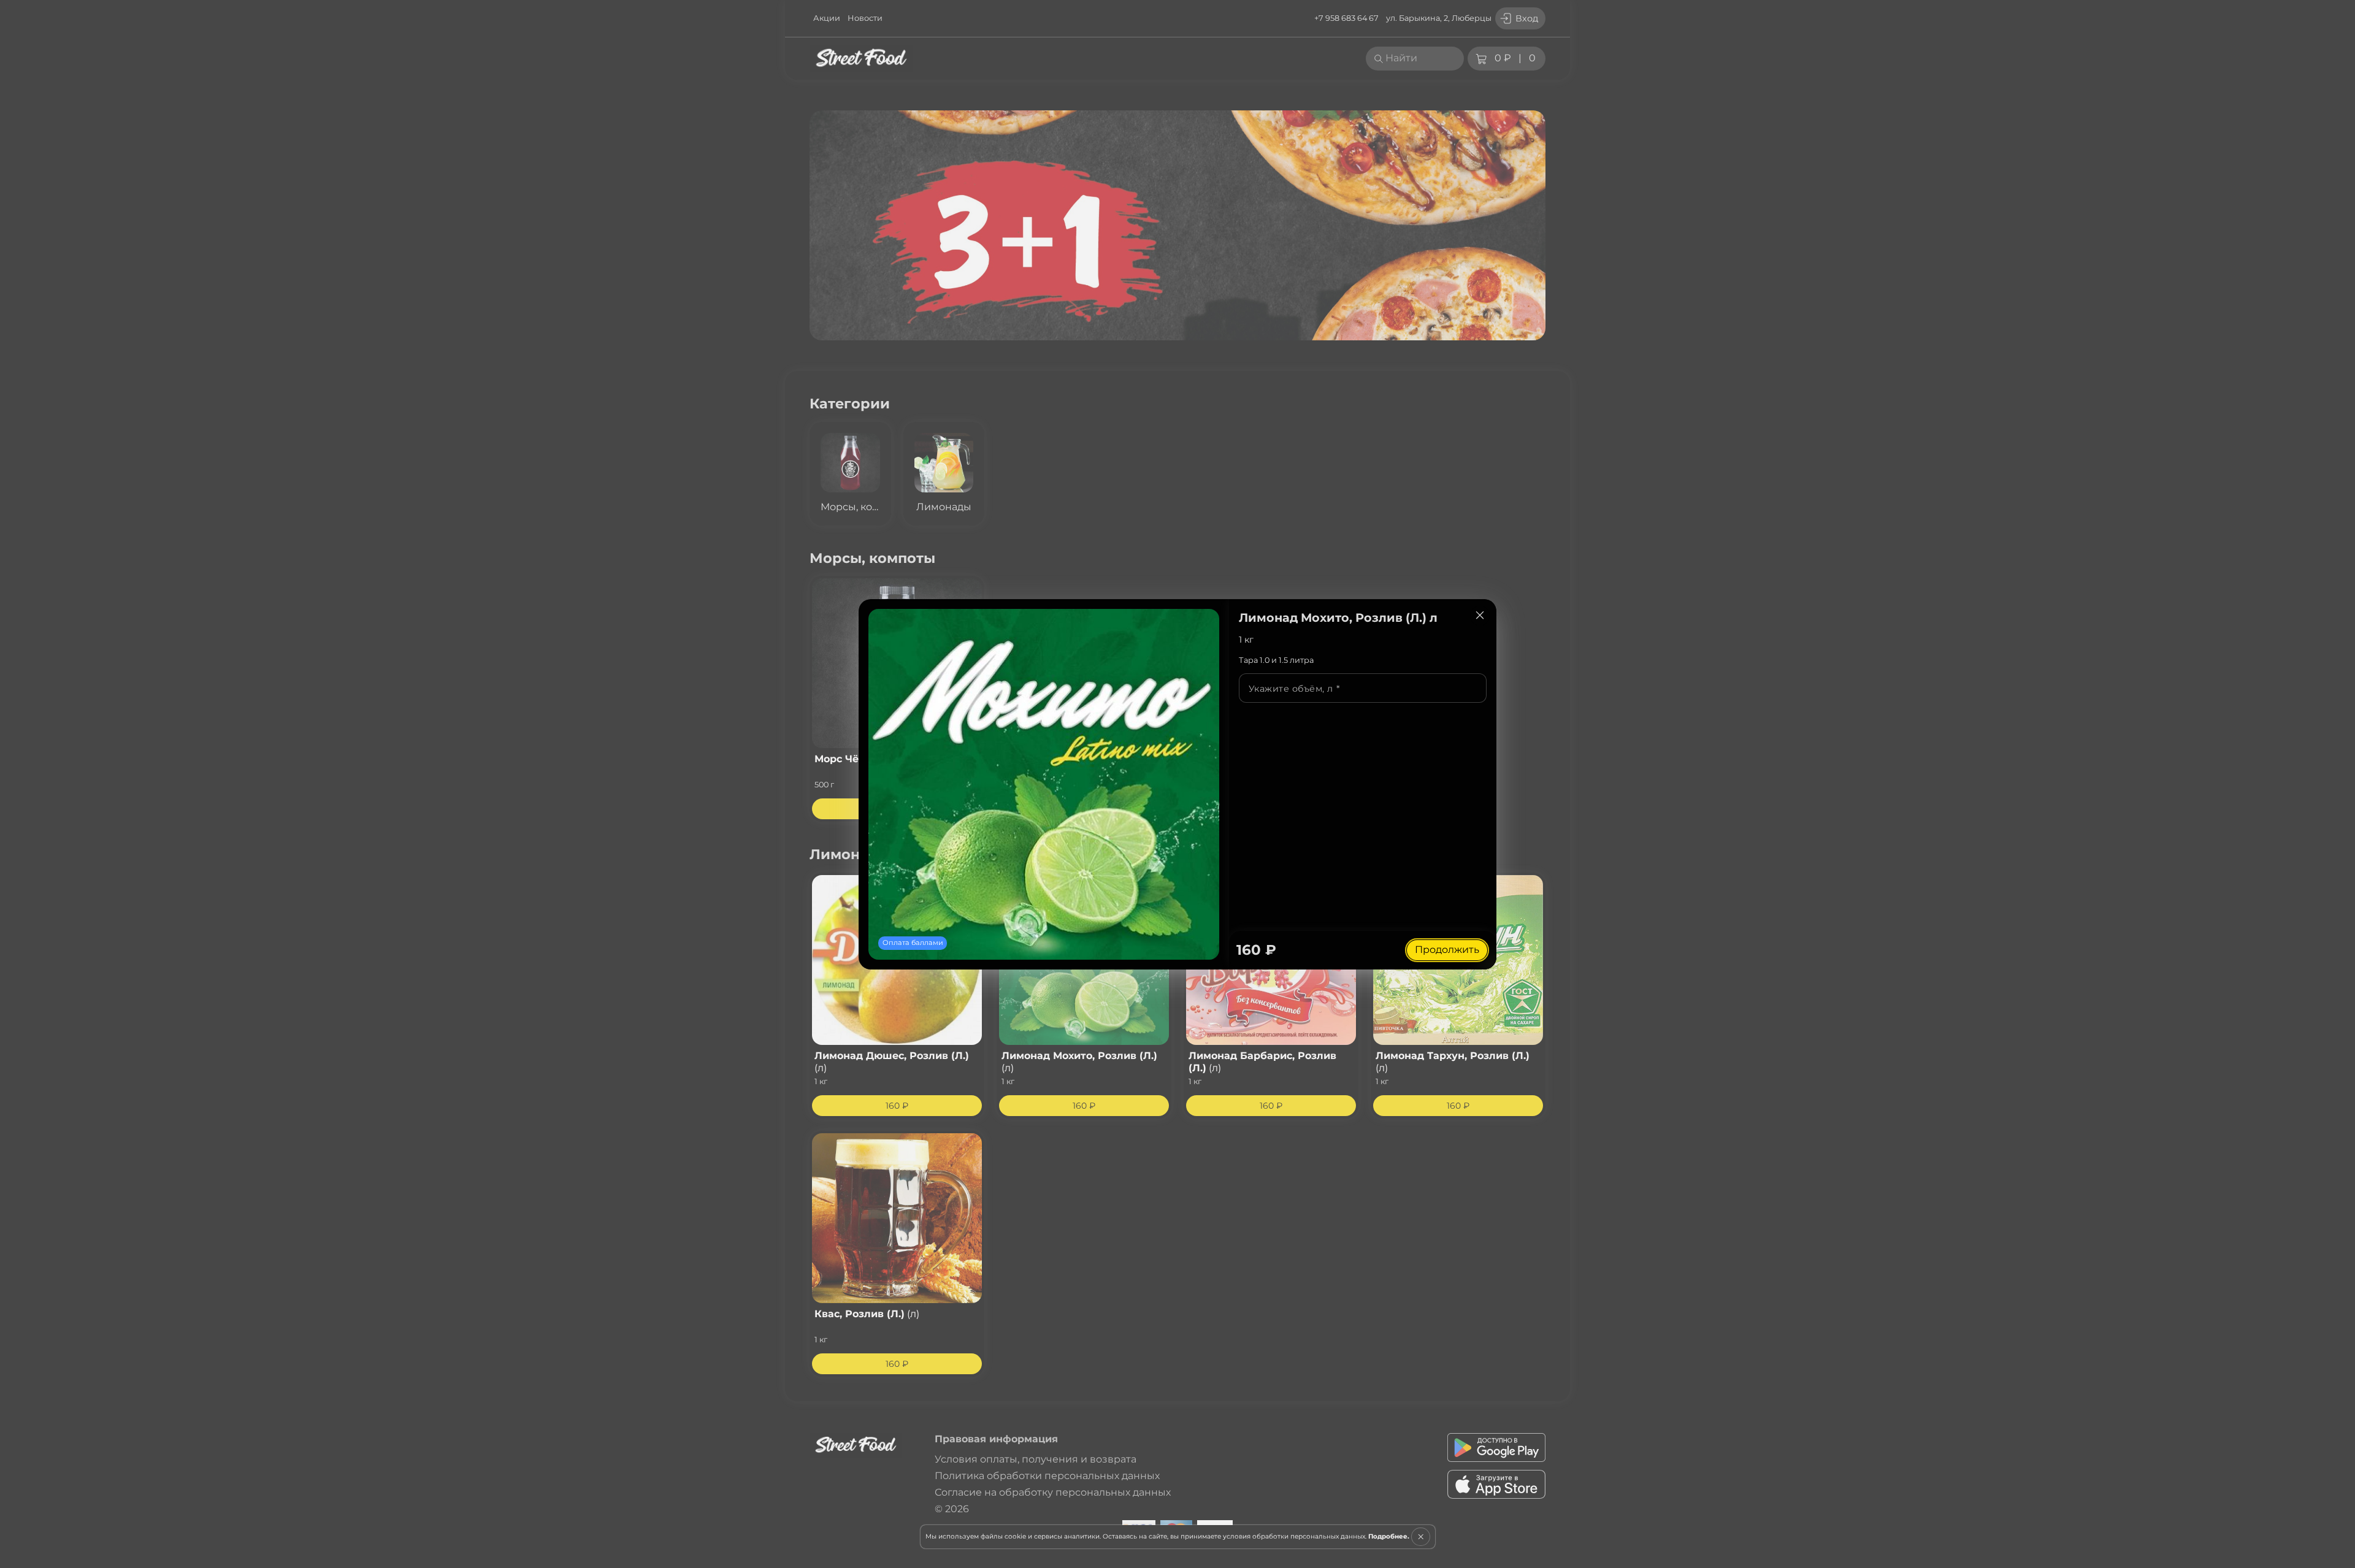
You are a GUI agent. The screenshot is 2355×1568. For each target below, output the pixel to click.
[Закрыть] (1480, 616)
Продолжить (1447, 950)
